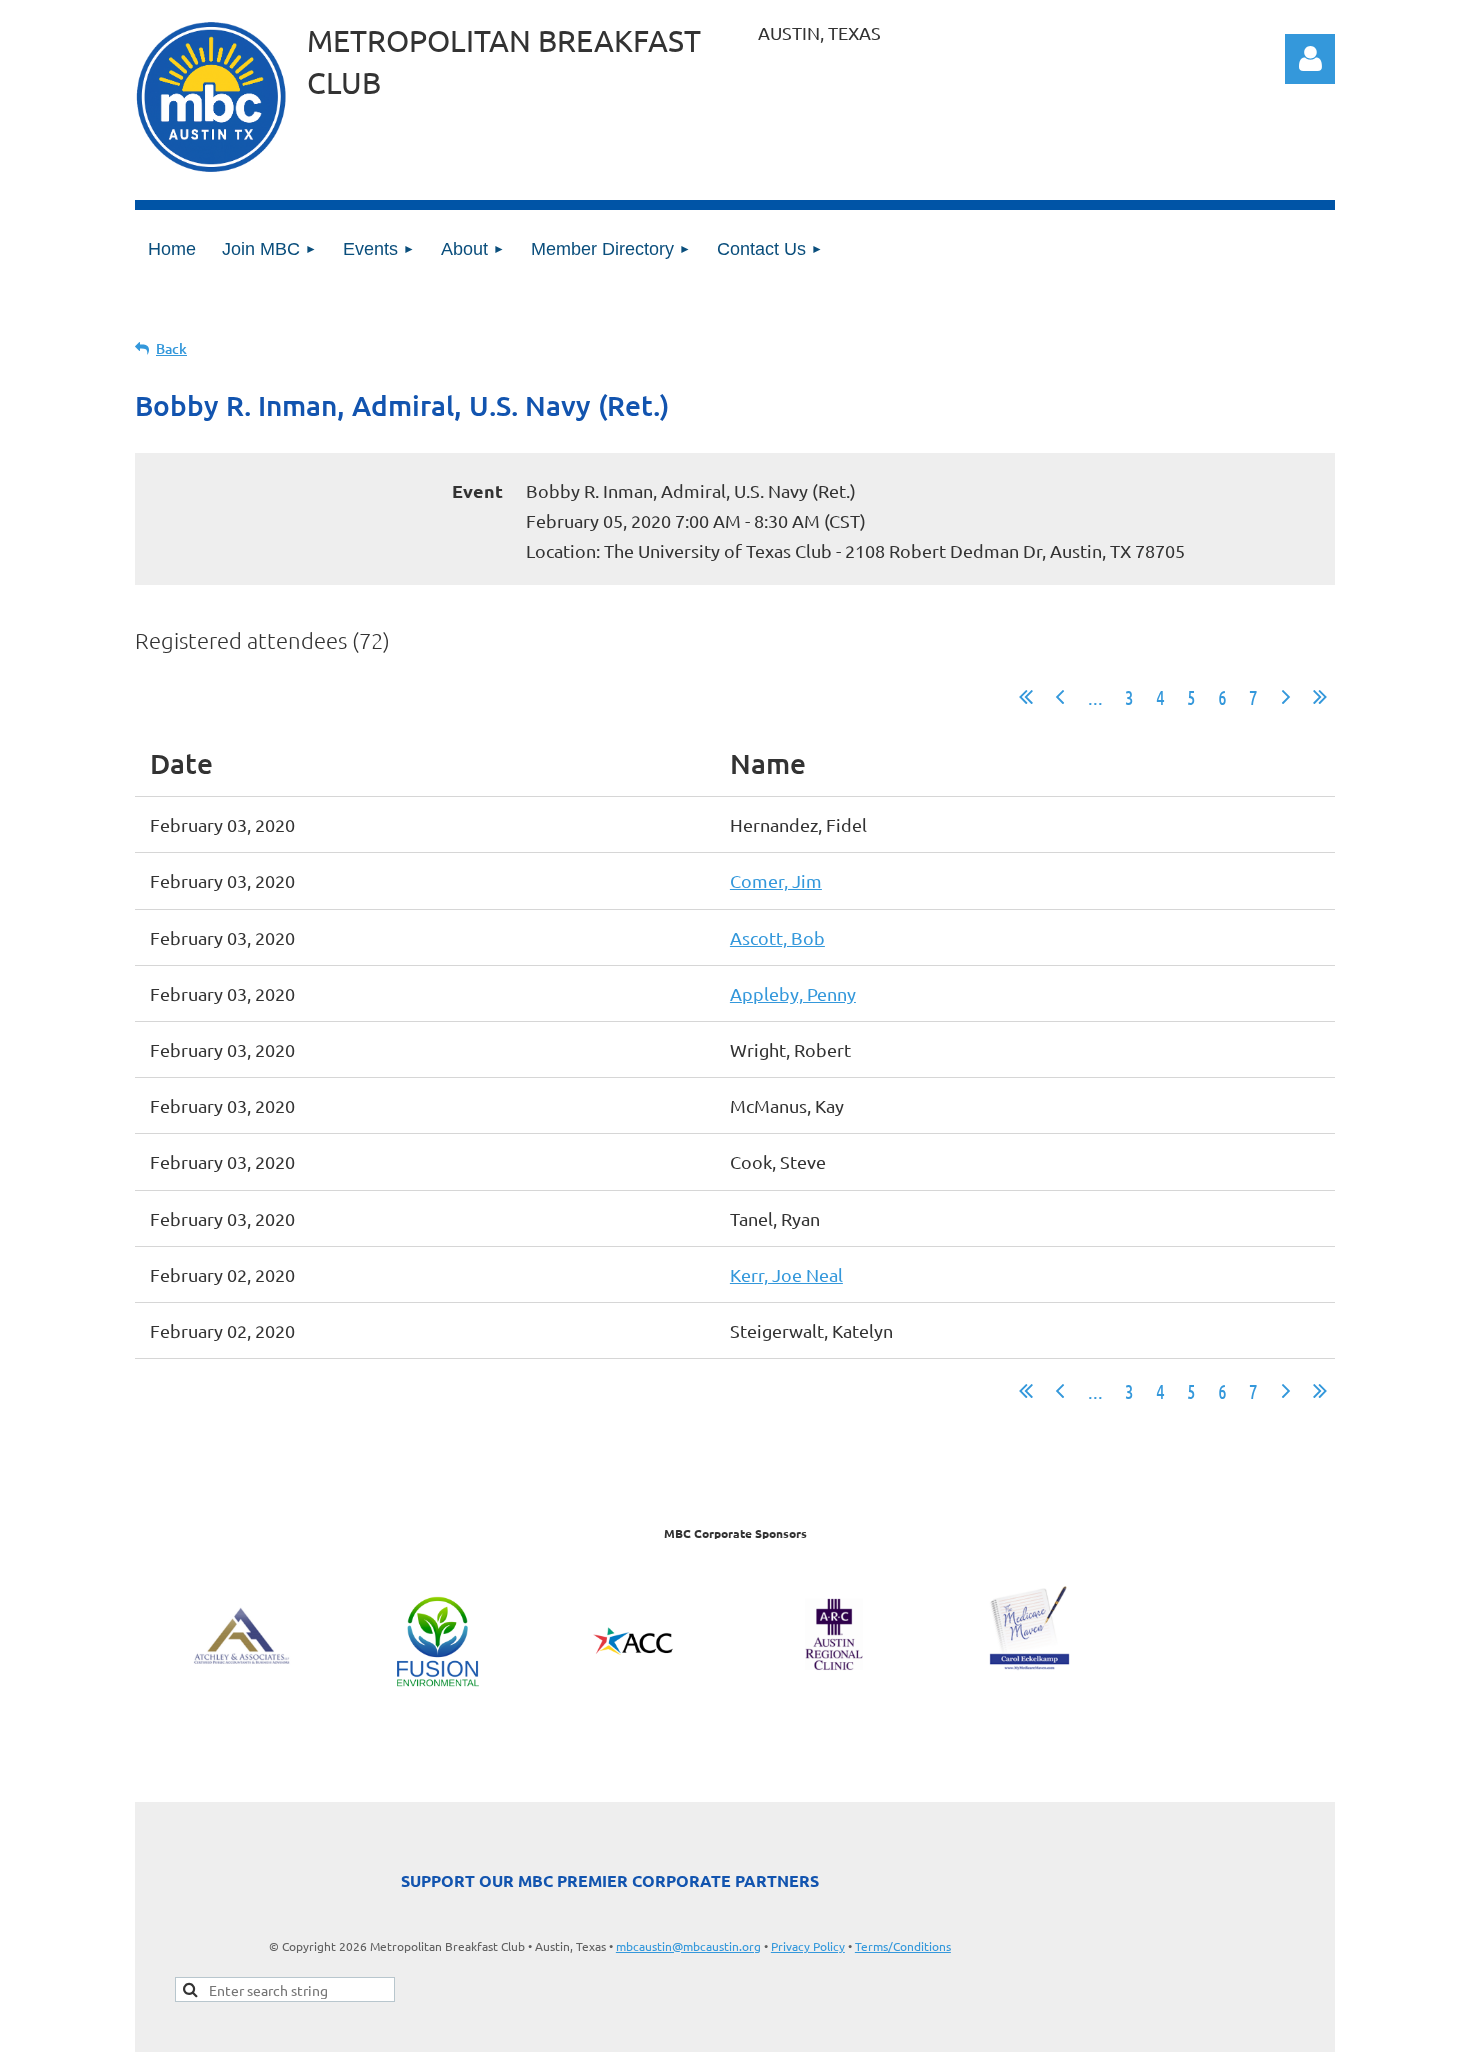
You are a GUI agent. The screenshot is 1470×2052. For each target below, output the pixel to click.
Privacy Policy (808, 1946)
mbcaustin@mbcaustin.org (688, 1946)
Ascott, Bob (777, 937)
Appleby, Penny (793, 993)
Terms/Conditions (903, 1946)
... (1095, 697)
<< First (1026, 697)
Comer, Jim (776, 880)
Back (171, 348)
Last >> (1320, 697)
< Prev (1060, 697)
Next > (1286, 697)
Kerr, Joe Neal (786, 1274)
